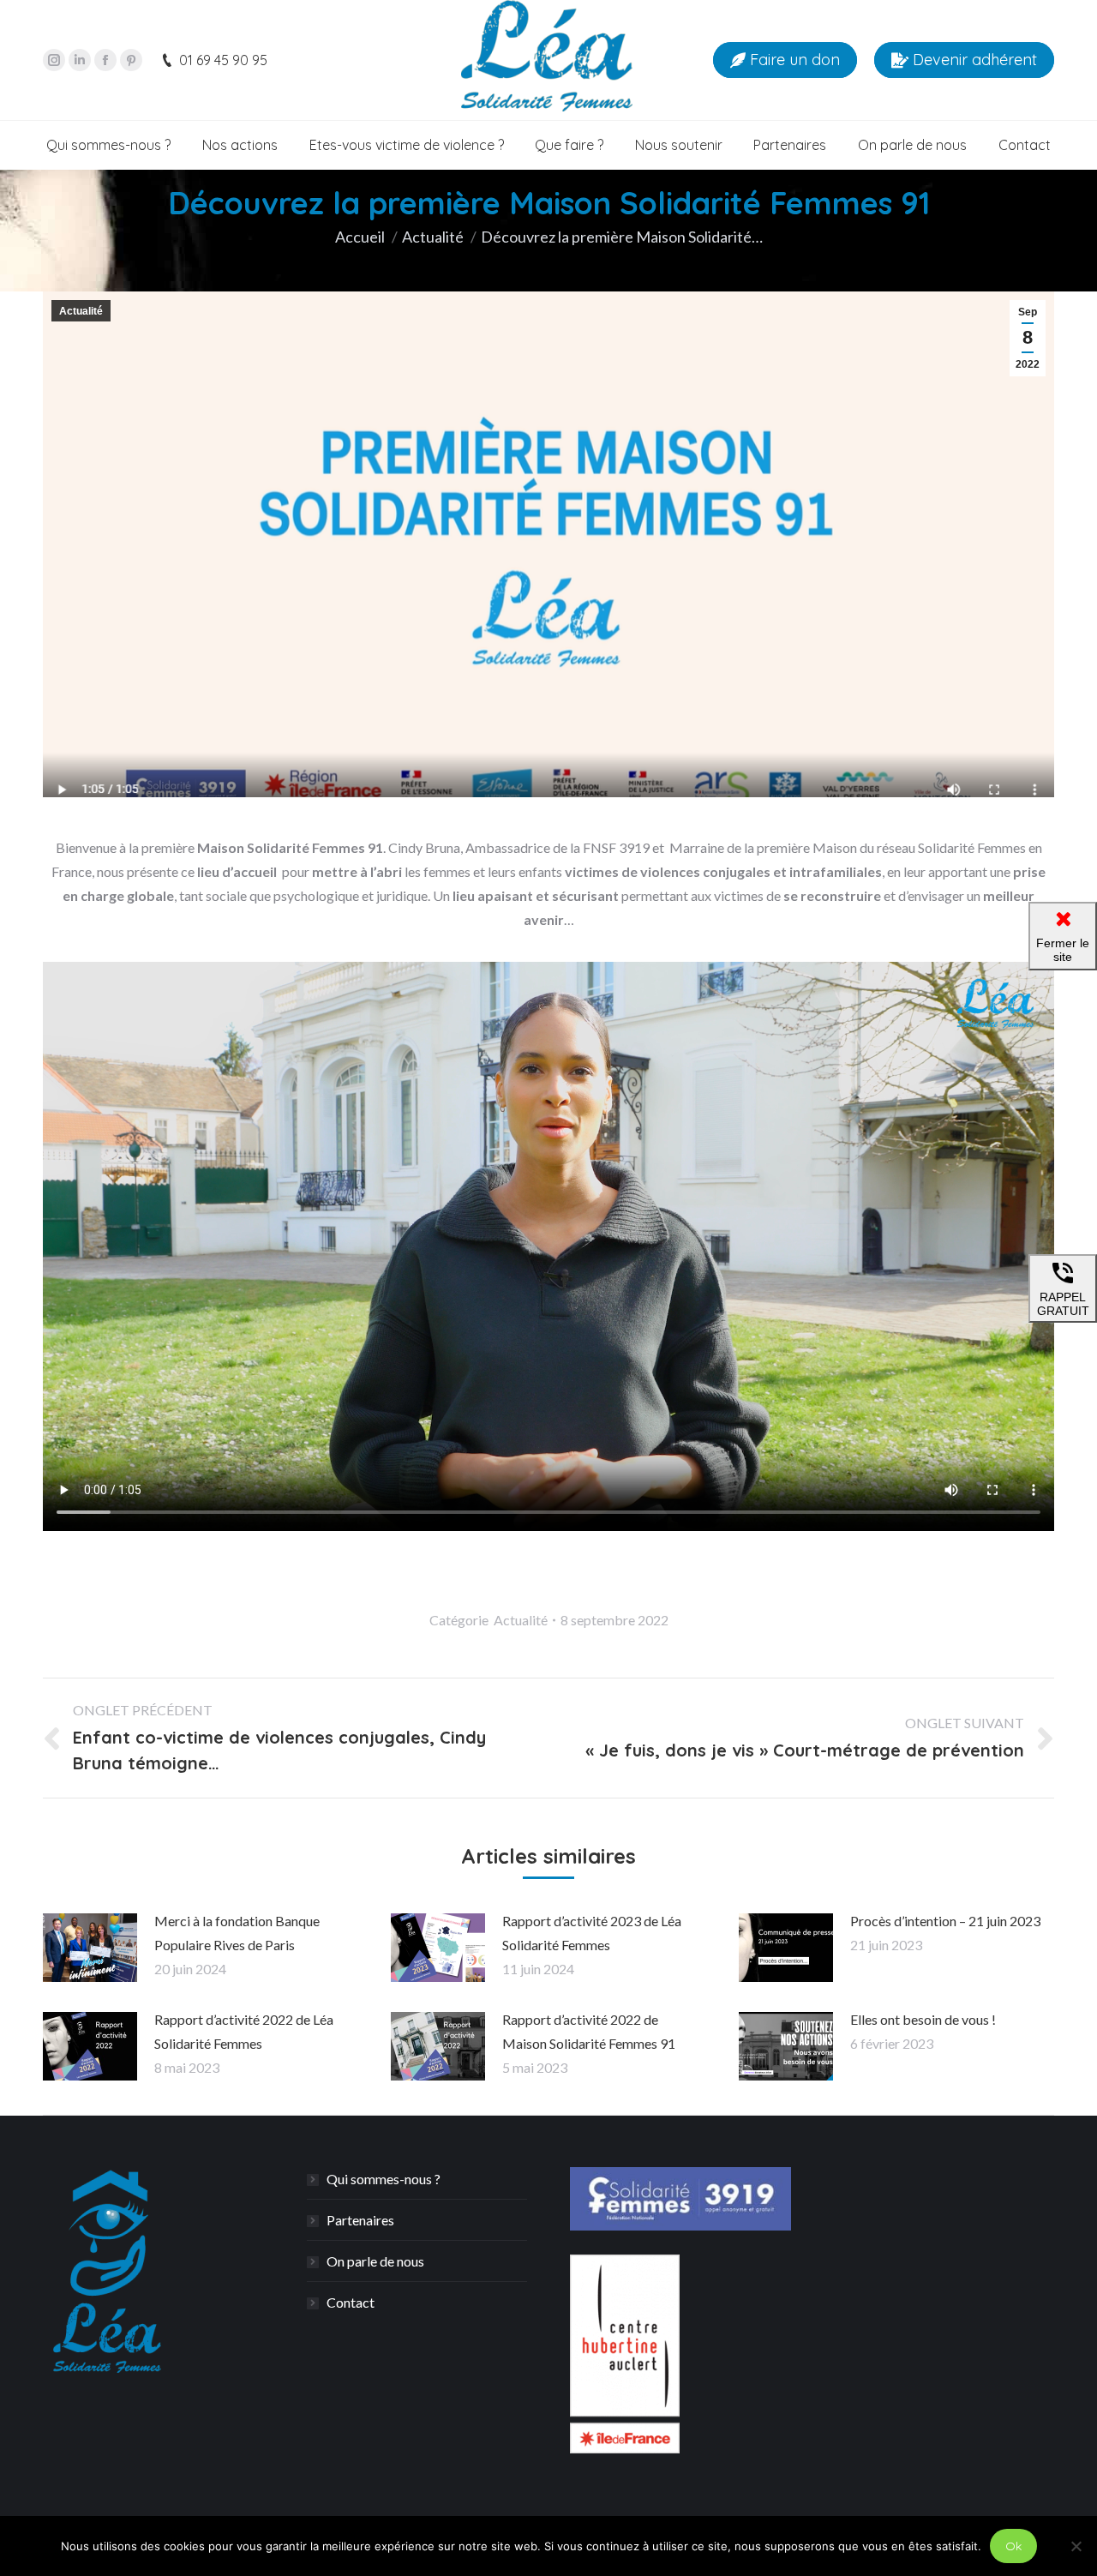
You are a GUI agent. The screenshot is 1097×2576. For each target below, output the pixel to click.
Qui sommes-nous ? (384, 2179)
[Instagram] (54, 60)
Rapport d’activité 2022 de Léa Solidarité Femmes (244, 2031)
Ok (1013, 2546)
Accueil (360, 237)
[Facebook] (105, 60)
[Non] (1076, 2546)
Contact (351, 2302)
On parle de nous (375, 2261)
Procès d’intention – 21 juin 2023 (945, 1921)
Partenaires (360, 2220)
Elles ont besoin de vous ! (923, 2019)
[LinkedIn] (80, 60)
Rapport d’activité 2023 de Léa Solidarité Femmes (592, 1933)
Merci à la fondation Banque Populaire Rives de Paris (237, 1933)
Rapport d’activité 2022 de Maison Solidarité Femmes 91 (589, 2031)
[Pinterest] (131, 60)
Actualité (433, 237)
